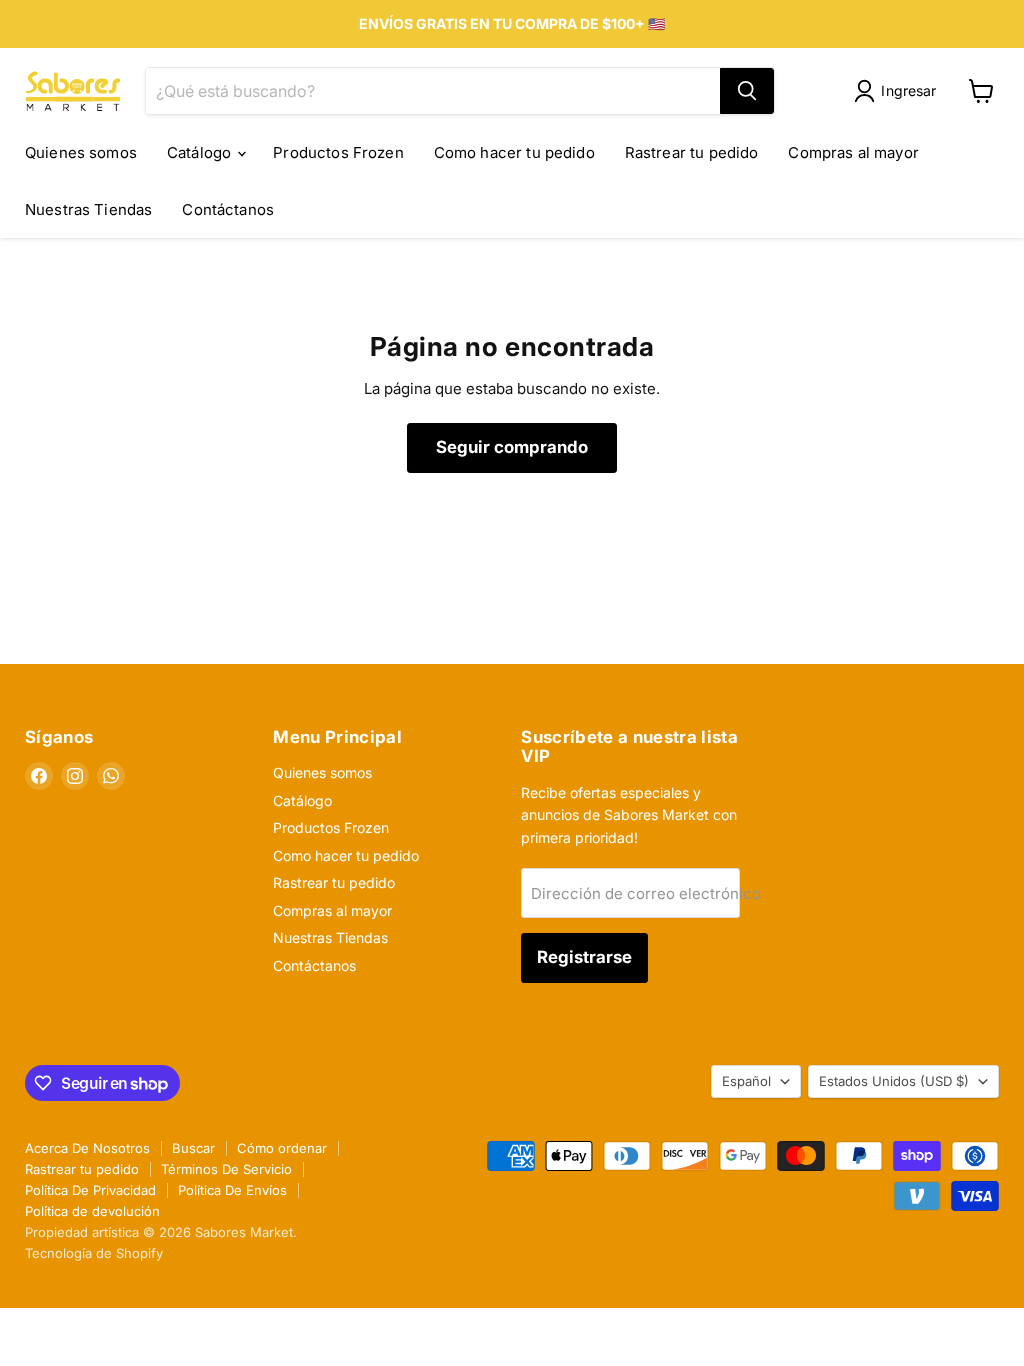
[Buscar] (747, 91)
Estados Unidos (894, 1081)
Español (746, 1081)
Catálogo (201, 152)
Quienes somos (81, 152)
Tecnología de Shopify (94, 1253)
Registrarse (584, 957)
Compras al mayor (853, 152)
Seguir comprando (512, 447)
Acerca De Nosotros (87, 1148)
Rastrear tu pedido (692, 152)
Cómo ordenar (282, 1148)
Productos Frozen (338, 152)
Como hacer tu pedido (514, 152)
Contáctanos (228, 209)
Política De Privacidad (90, 1190)
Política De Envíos (232, 1190)
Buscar (193, 1148)
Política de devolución (92, 1211)
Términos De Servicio (226, 1169)
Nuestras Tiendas (88, 209)
